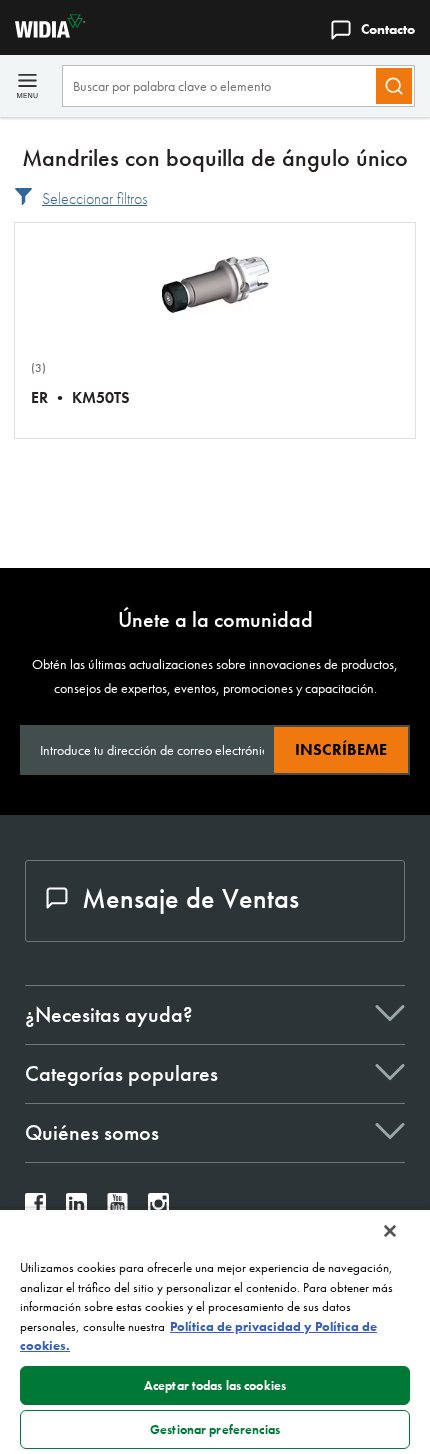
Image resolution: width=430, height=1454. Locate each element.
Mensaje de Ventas (190, 898)
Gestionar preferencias (215, 1429)
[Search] (394, 86)
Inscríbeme (341, 749)
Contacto (388, 29)
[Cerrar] (390, 1231)
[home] (42, 32)
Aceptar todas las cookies (215, 1385)
